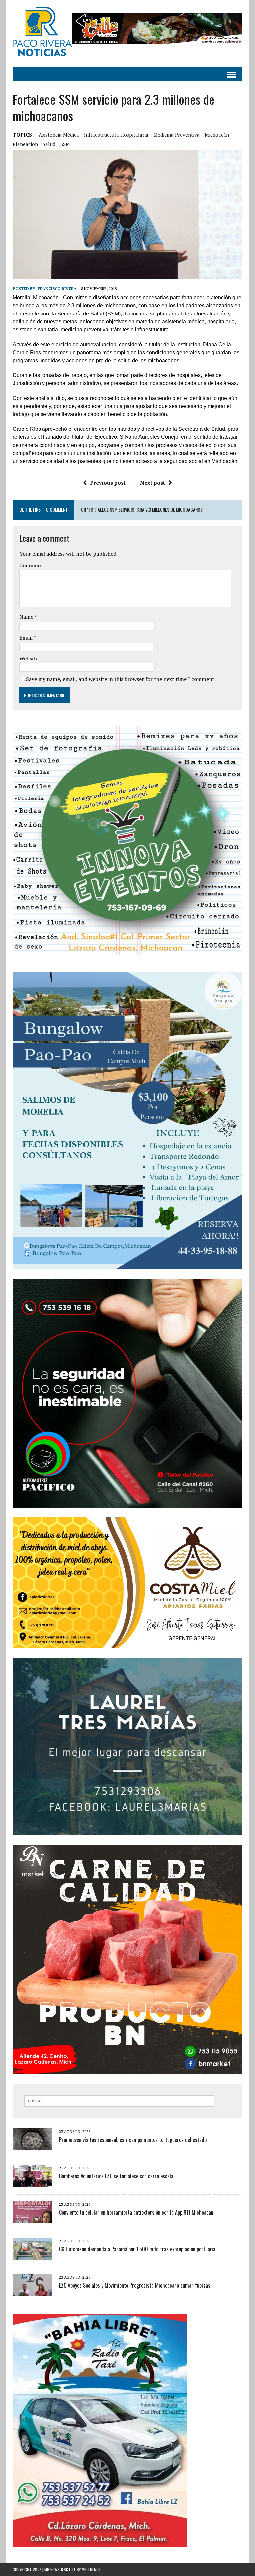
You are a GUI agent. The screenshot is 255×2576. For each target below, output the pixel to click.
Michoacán (217, 135)
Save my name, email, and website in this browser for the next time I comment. (121, 679)
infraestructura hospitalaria (116, 135)
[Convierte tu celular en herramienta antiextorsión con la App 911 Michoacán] (33, 2219)
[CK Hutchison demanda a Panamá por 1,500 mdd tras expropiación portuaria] (33, 2255)
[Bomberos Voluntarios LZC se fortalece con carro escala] (33, 2182)
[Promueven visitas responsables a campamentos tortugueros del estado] (33, 2146)
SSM (65, 144)
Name (27, 617)
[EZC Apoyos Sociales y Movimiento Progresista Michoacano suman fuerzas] (33, 2292)
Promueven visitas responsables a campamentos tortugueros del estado (133, 2140)
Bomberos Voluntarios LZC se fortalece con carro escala (116, 2176)
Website (29, 658)
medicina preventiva (176, 135)
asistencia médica (59, 135)
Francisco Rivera (57, 288)
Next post (153, 483)
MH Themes (91, 2570)
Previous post (108, 483)
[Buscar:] (119, 2100)
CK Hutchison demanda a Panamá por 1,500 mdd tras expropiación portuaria (137, 2249)
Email (26, 638)
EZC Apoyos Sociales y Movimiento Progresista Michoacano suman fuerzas (135, 2285)
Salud (49, 144)
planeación (25, 144)
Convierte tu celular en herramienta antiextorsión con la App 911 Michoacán (136, 2212)
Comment (31, 565)
